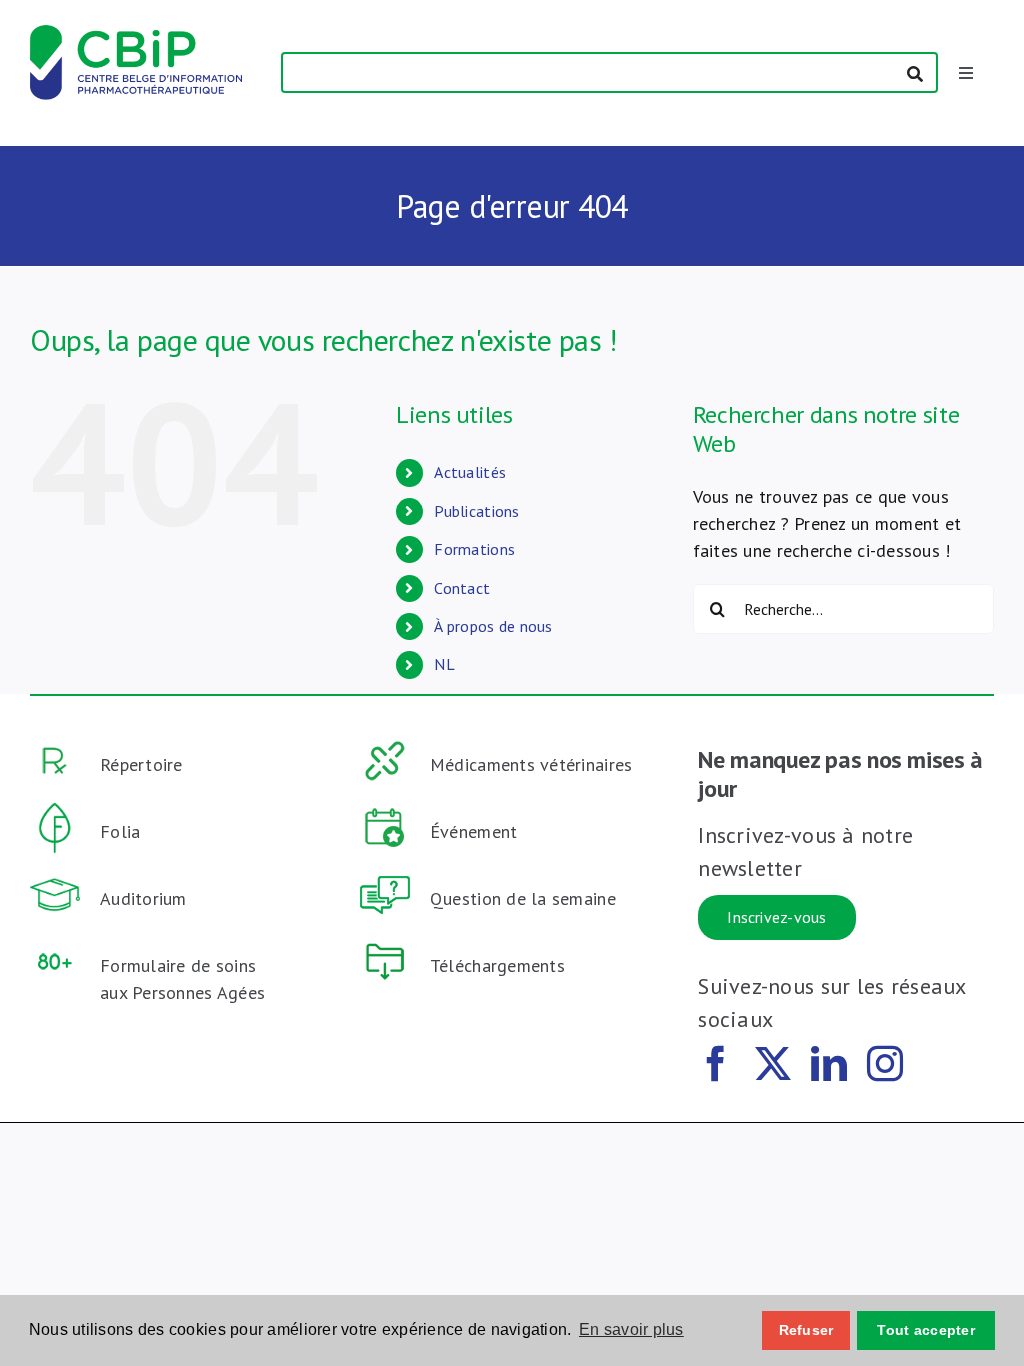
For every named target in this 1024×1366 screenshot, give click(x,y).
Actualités (470, 472)
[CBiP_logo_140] (136, 33)
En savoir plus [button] (631, 1329)
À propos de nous (493, 626)
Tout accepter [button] (926, 1330)
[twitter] (773, 1064)
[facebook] (716, 1064)
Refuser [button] (806, 1330)
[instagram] (885, 1064)
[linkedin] (829, 1064)
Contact (462, 588)
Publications (476, 511)
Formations (474, 549)
